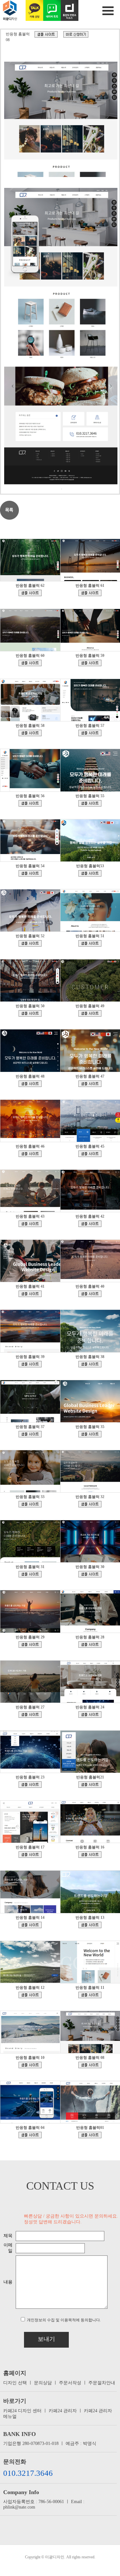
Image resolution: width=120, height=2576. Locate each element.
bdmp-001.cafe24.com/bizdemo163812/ (30, 943)
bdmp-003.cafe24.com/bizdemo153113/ (90, 1294)
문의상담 (43, 2383)
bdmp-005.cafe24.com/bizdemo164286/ (90, 873)
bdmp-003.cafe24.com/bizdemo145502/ (90, 1504)
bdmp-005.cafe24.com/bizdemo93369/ (90, 1925)
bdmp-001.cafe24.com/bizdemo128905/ (30, 1785)
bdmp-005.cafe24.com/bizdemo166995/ (30, 803)
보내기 (46, 2339)
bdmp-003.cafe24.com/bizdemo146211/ (30, 1504)
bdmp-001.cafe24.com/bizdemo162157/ (90, 943)
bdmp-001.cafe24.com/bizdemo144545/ (30, 1574)
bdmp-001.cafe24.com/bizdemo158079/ (30, 1154)
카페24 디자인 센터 (22, 2411)
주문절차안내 (102, 2383)
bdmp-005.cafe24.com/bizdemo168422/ (30, 663)
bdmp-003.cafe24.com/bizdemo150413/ (30, 1434)
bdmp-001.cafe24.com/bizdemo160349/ (90, 1084)
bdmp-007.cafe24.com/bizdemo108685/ (90, 1855)
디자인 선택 (15, 2383)
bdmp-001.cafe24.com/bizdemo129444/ (90, 1715)
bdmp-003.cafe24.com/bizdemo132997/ (30, 1715)
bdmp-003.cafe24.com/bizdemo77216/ (46, 34)
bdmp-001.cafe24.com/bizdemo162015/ (30, 1013)
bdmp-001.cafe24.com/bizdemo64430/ (90, 2135)
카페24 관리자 (63, 2411)
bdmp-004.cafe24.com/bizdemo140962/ (90, 1574)
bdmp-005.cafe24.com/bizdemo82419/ (90, 1995)
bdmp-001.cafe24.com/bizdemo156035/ (30, 1224)
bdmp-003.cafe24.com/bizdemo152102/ (30, 1364)
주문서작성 (70, 2383)
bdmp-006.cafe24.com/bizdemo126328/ (90, 1785)
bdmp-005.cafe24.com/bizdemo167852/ (90, 663)
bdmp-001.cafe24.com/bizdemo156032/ (90, 1224)
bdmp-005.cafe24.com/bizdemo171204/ (30, 593)
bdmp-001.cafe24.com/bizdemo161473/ (30, 1084)
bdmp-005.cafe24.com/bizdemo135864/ (90, 1645)
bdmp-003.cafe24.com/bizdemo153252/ (30, 1294)
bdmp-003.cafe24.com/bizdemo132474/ (30, 2135)
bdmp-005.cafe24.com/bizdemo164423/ (30, 873)
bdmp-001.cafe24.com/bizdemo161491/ (90, 1013)
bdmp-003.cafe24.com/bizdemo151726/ (90, 1364)
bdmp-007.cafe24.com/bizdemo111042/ (30, 1855)
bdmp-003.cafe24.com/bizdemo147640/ (90, 1434)
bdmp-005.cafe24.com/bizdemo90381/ (30, 1995)
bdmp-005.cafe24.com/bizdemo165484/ (90, 803)
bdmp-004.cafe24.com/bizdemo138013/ (30, 1645)
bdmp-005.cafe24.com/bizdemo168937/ (90, 593)
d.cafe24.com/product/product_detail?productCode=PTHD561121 (76, 34)
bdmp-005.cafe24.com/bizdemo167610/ (30, 733)
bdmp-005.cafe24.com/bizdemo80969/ (30, 2065)
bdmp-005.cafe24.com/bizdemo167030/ (90, 733)
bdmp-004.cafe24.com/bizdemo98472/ (30, 1925)
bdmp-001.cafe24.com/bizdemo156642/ (90, 1154)
